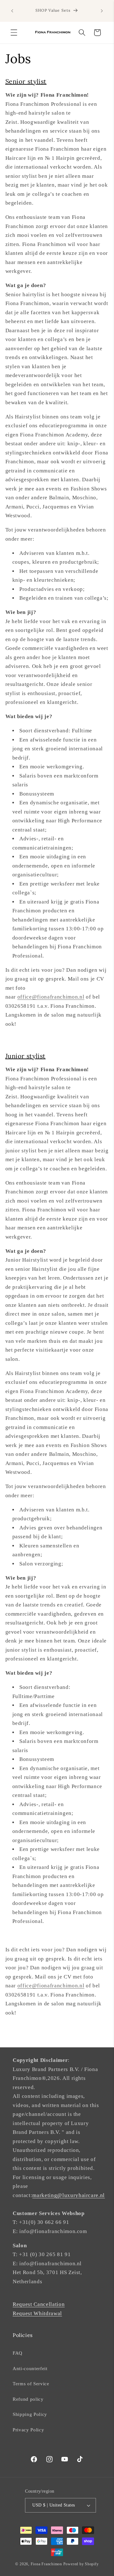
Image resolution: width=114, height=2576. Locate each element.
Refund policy (28, 2399)
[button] (14, 33)
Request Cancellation (39, 2304)
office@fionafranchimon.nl (51, 997)
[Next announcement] (102, 11)
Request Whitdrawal (37, 2313)
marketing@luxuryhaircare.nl (69, 2195)
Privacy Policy (28, 2430)
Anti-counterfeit (30, 2368)
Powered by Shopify (81, 2564)
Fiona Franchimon (46, 2564)
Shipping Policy (30, 2414)
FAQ (18, 2353)
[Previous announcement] (12, 11)
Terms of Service (31, 2384)
